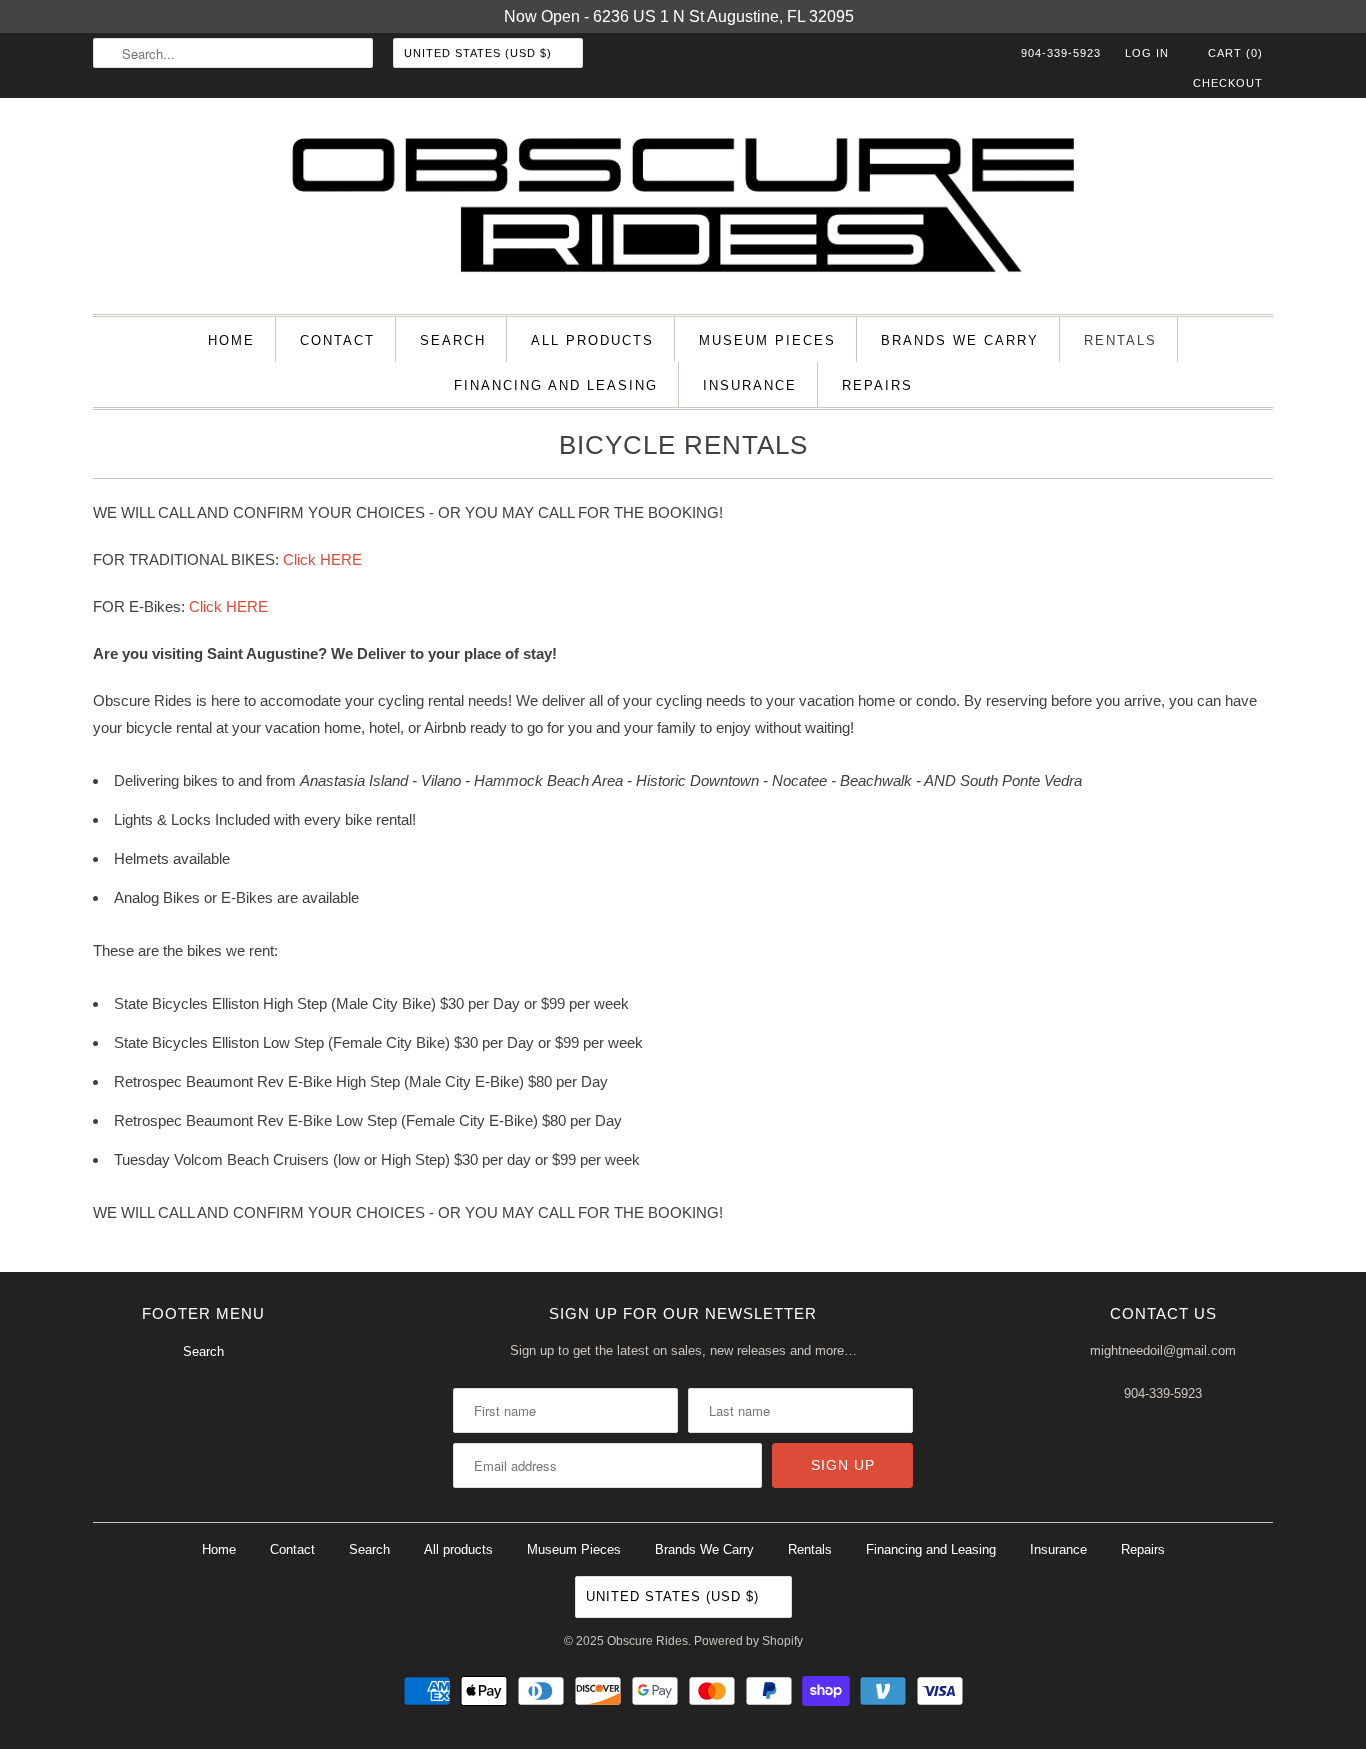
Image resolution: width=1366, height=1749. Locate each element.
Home (231, 340)
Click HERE (322, 559)
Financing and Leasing (556, 385)
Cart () (1233, 53)
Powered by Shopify (748, 1641)
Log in (1147, 53)
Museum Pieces (767, 340)
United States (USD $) (480, 53)
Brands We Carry (960, 340)
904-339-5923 (1061, 53)
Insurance (750, 385)
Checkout (1228, 83)
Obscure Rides (647, 1641)
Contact (337, 340)
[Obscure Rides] (683, 211)
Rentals (1120, 340)
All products (592, 340)
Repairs (877, 385)
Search (453, 340)
